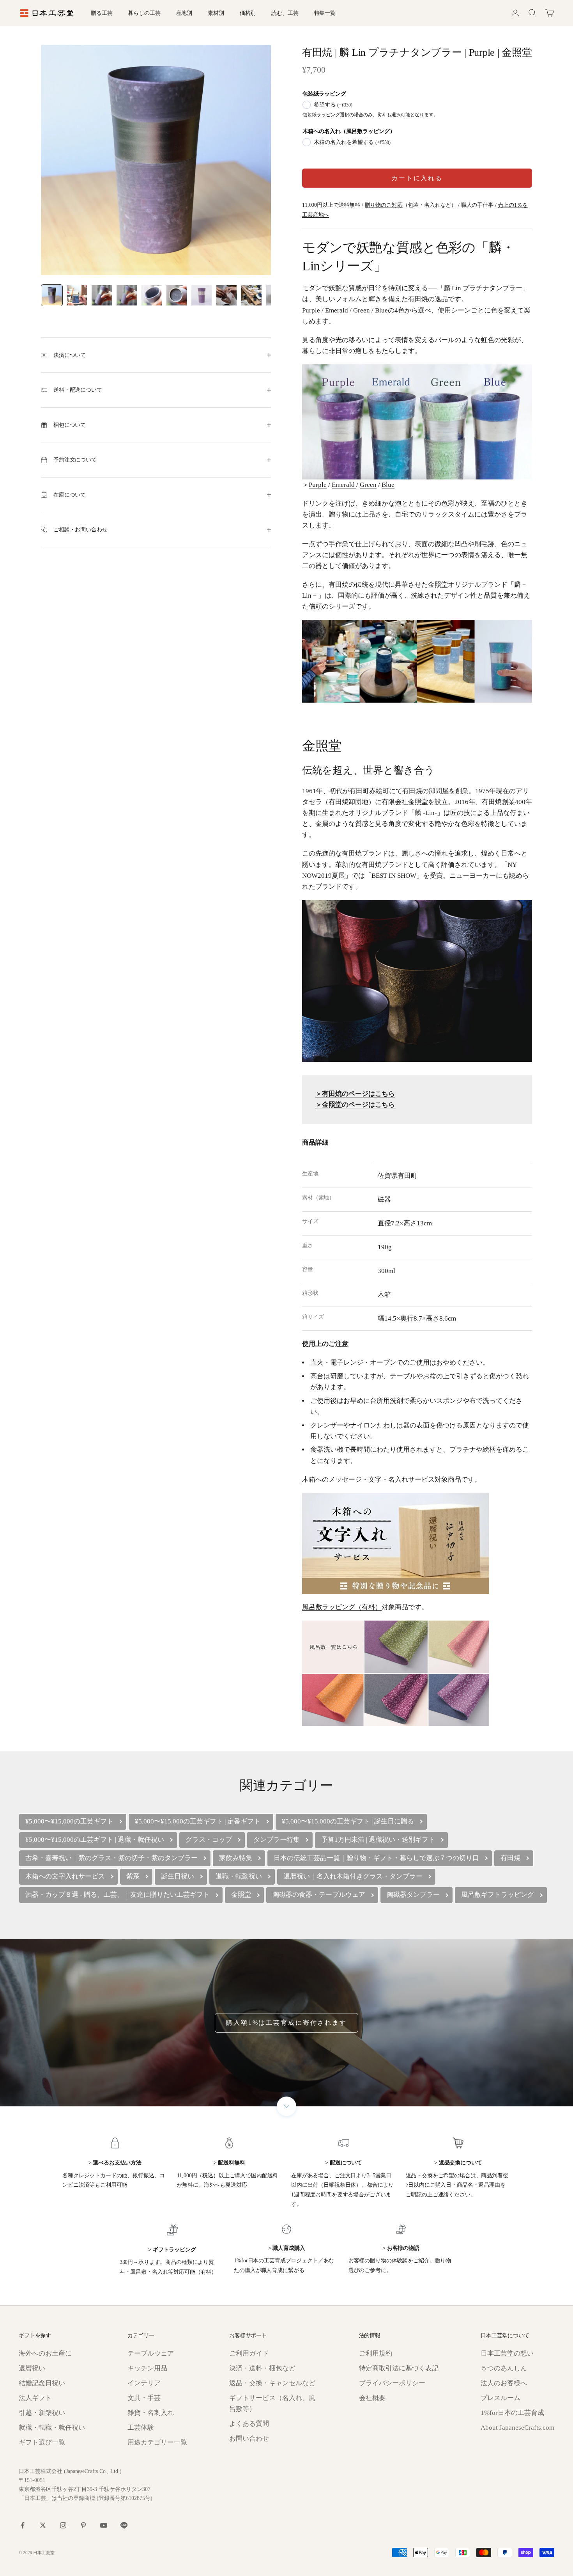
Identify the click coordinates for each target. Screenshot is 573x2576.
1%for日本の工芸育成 (512, 2413)
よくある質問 (249, 2424)
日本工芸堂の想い (507, 2353)
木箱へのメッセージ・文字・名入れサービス (368, 1480)
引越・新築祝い (42, 2413)
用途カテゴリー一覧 (157, 2442)
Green (368, 485)
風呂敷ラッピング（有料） (342, 1607)
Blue (388, 485)
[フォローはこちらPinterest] (83, 2525)
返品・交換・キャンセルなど (272, 2383)
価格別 (248, 13)
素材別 (216, 13)
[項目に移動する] (52, 295)
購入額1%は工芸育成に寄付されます (286, 2023)
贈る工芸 (102, 13)
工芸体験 (141, 2428)
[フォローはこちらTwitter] (43, 2525)
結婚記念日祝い (42, 2383)
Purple (318, 485)
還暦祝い (32, 2368)
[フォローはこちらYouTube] (104, 2525)
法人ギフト (35, 2398)
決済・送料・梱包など (262, 2368)
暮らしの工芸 (144, 13)
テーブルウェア (151, 2353)
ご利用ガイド (249, 2353)
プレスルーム (500, 2398)
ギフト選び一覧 (42, 2442)
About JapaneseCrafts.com (517, 2428)
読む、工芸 (285, 13)
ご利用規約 (376, 2353)
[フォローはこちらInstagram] (63, 2525)
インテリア (144, 2383)
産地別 (184, 13)
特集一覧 (325, 13)
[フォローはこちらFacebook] (23, 2525)
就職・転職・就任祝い (52, 2428)
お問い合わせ (249, 2438)
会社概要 (372, 2398)
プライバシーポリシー (392, 2383)
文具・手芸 (144, 2398)
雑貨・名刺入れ (151, 2413)
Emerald (344, 485)
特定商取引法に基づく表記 (399, 2368)
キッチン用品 (147, 2368)
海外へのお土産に (45, 2353)
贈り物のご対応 (384, 205)
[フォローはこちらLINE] (124, 2525)
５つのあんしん (504, 2368)
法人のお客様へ (504, 2383)
